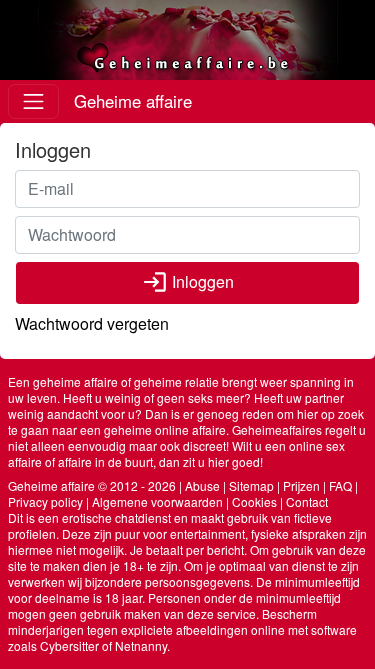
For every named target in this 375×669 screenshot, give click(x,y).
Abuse (202, 485)
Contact (307, 501)
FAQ (340, 485)
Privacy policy (45, 501)
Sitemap (251, 485)
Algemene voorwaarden (157, 501)
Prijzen (301, 485)
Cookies (254, 501)
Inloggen (188, 282)
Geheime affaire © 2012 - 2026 (92, 485)
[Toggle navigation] (33, 101)
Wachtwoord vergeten (92, 323)
